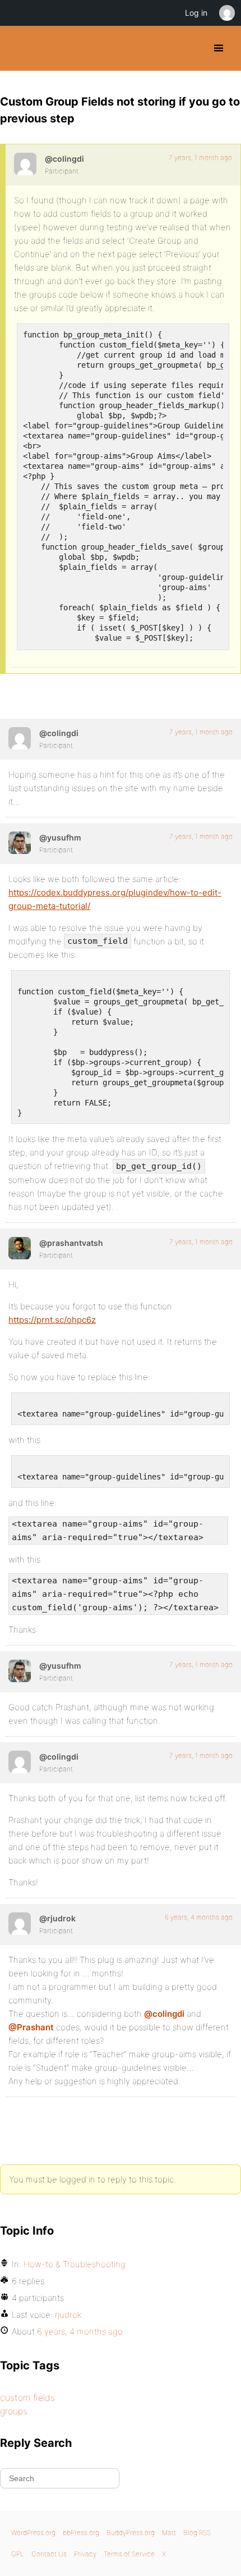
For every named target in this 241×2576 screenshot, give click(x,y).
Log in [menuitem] (196, 13)
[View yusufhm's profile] (20, 843)
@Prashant (31, 2027)
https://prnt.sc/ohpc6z (52, 1320)
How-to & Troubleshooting (75, 2264)
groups (14, 2411)
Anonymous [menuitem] (226, 13)
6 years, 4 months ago (199, 1917)
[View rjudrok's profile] (20, 1924)
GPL (18, 2554)
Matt (169, 2532)
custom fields (27, 2397)
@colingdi (164, 2014)
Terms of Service (129, 2554)
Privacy (85, 2554)
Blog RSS (197, 2532)
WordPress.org (33, 2532)
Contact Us (49, 2554)
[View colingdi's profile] (25, 164)
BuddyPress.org (18, 48)
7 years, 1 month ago (200, 157)
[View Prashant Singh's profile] (20, 1248)
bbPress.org (81, 2532)
